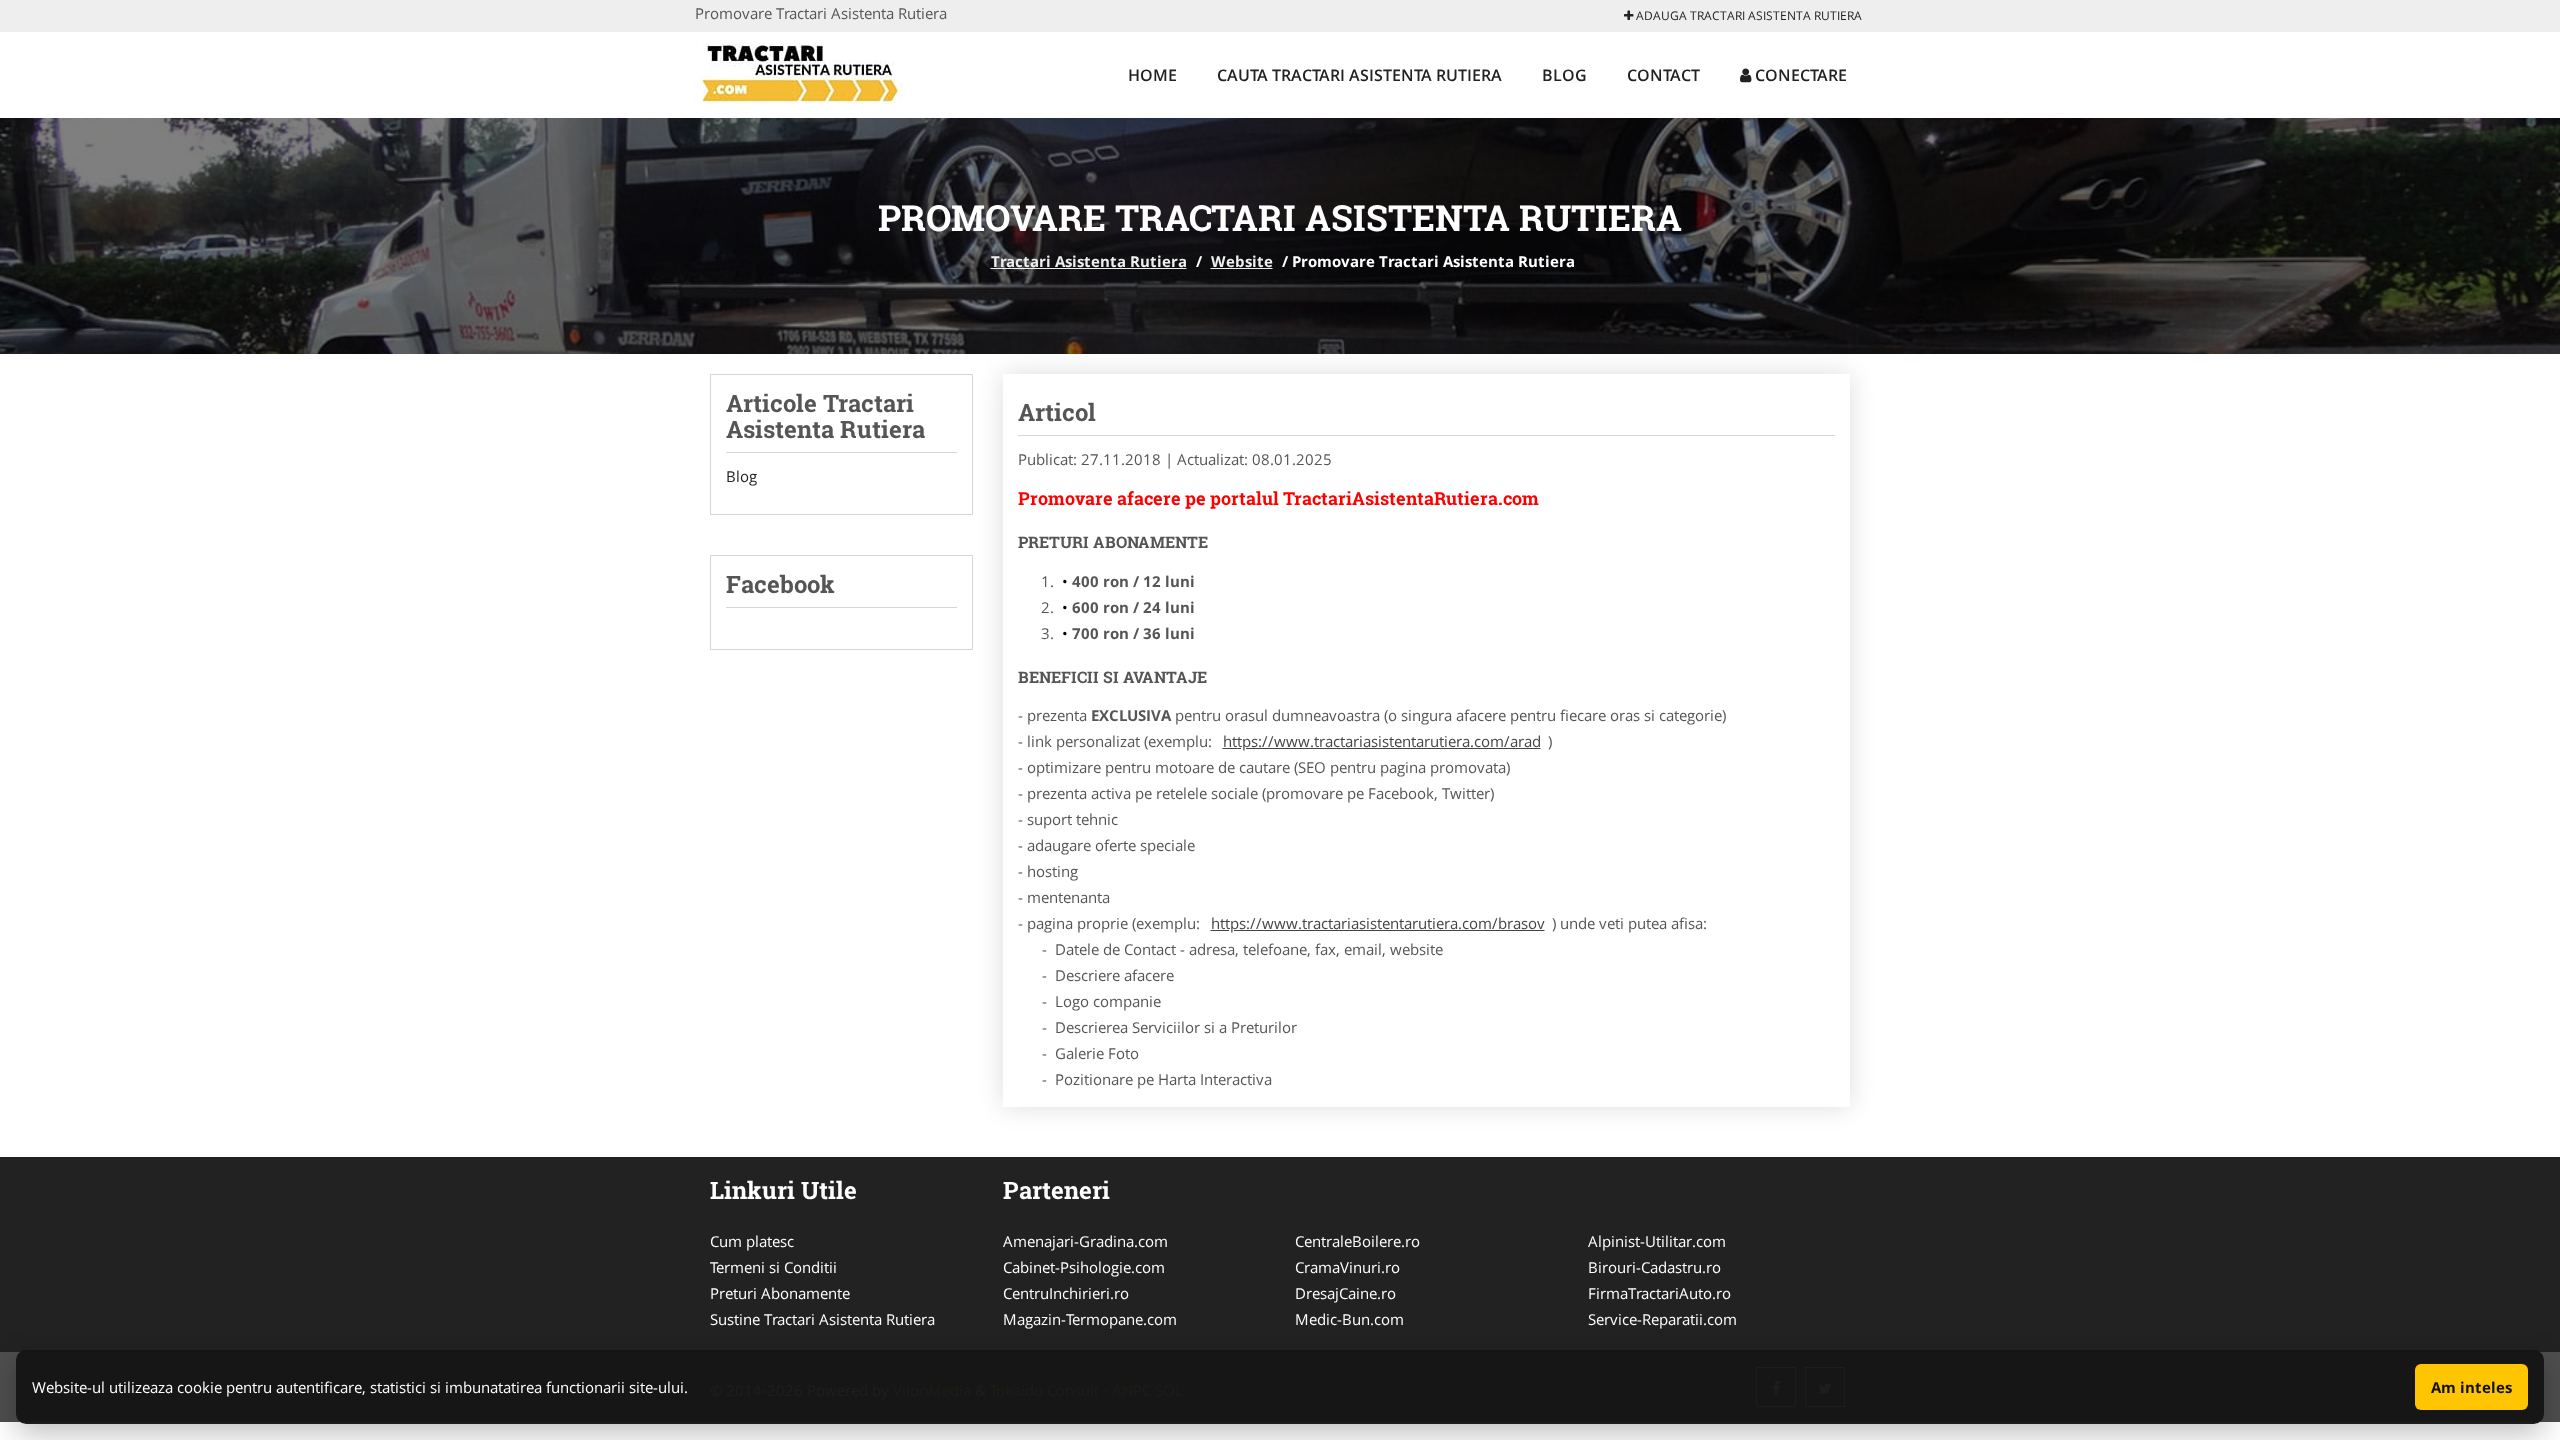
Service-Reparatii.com (1662, 1319)
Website (1242, 261)
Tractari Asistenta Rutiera (1089, 261)
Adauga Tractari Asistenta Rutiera (1747, 15)
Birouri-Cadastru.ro (1654, 1267)
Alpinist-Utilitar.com (1657, 1241)
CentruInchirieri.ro (1066, 1293)
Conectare (1799, 75)
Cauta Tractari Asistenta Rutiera (1359, 75)
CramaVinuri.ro (1347, 1267)
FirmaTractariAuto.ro (1659, 1293)
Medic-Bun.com (1349, 1319)
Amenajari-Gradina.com (1085, 1241)
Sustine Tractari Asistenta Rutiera (822, 1319)
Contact (1663, 75)
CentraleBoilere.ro (1357, 1241)
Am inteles (2471, 1387)
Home (1152, 75)
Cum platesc (752, 1241)
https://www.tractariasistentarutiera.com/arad (1382, 741)
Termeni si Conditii (773, 1267)
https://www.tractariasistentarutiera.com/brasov (1378, 923)
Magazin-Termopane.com (1090, 1319)
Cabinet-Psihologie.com (1084, 1267)
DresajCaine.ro (1345, 1293)
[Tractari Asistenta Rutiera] (826, 72)
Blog (1564, 75)
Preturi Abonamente (780, 1293)
